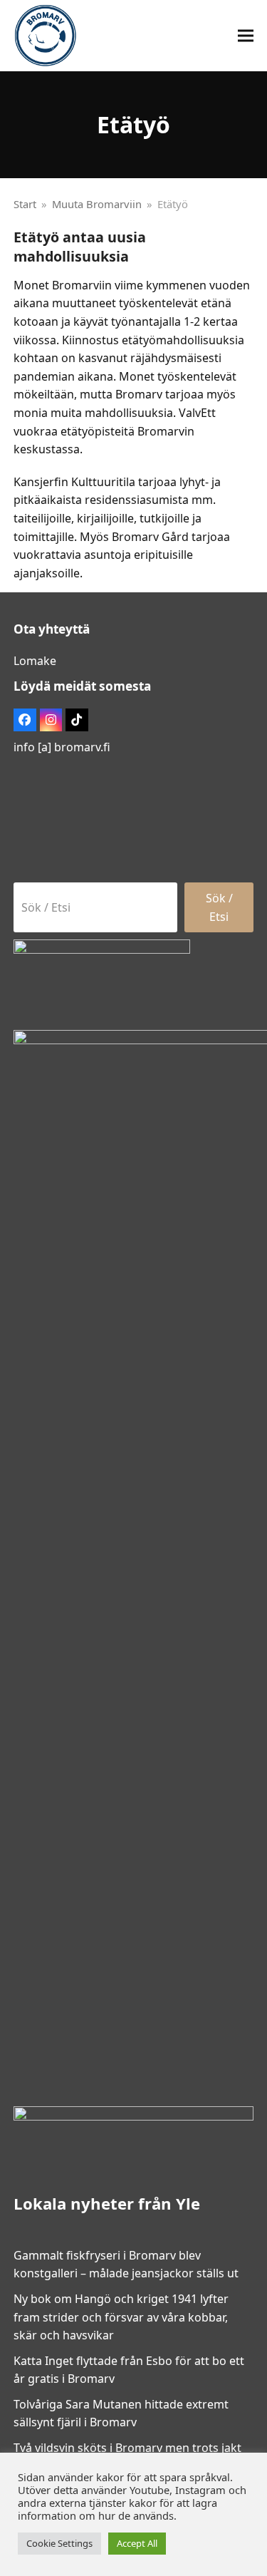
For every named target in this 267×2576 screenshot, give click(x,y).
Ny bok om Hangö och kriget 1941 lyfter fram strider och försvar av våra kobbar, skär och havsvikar (121, 2317)
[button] (246, 36)
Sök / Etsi (219, 907)
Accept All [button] (137, 2543)
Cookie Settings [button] (59, 2543)
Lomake (35, 661)
